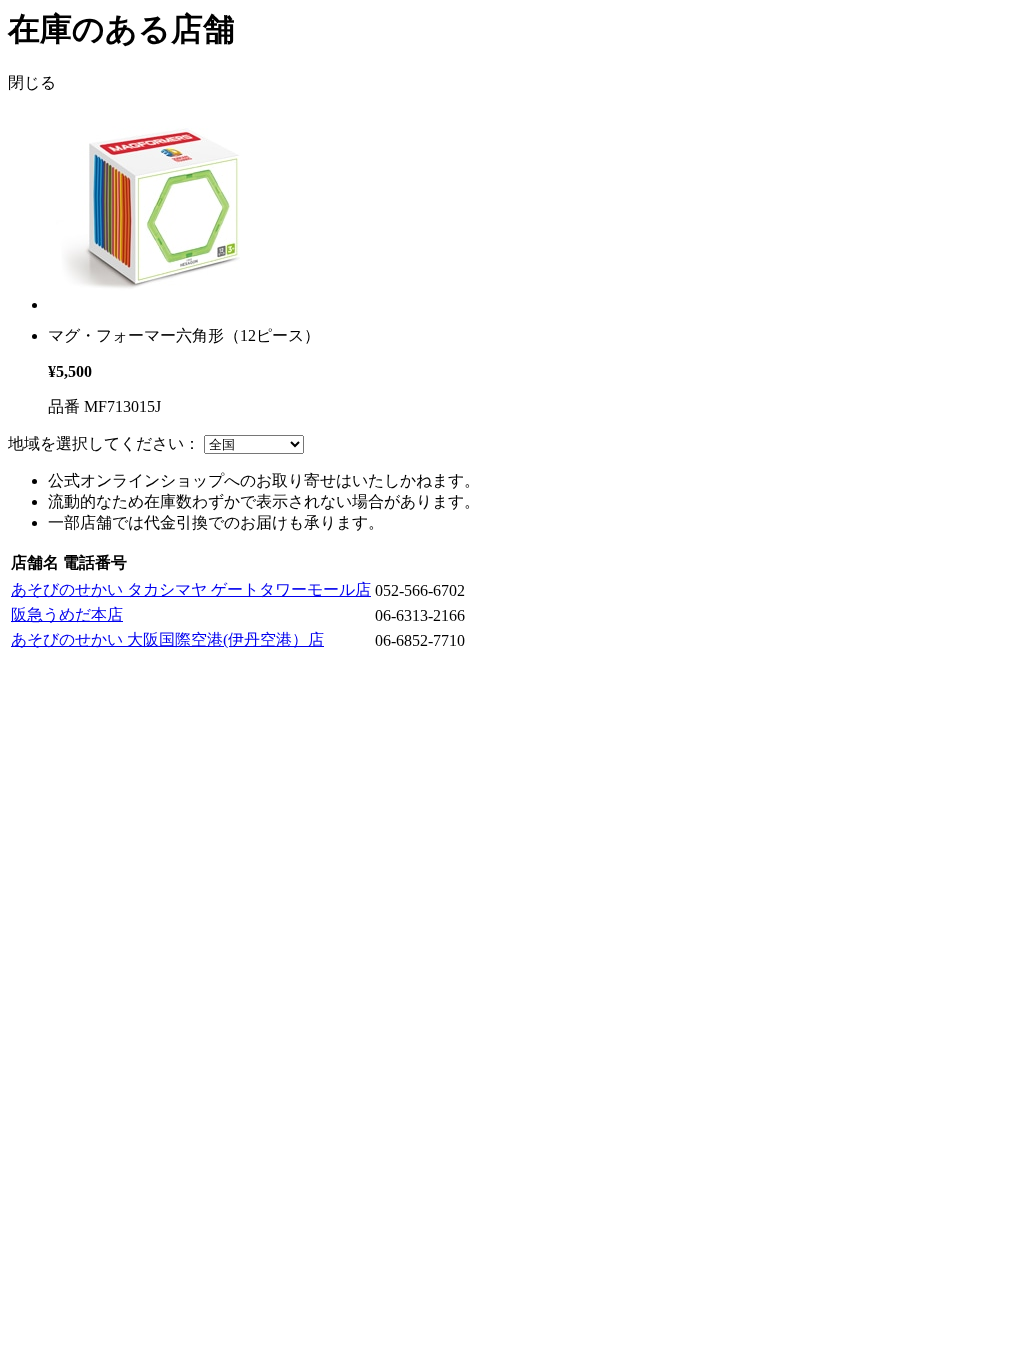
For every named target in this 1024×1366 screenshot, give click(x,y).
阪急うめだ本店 (67, 614)
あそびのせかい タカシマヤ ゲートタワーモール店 (191, 589)
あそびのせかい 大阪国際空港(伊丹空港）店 (167, 639)
